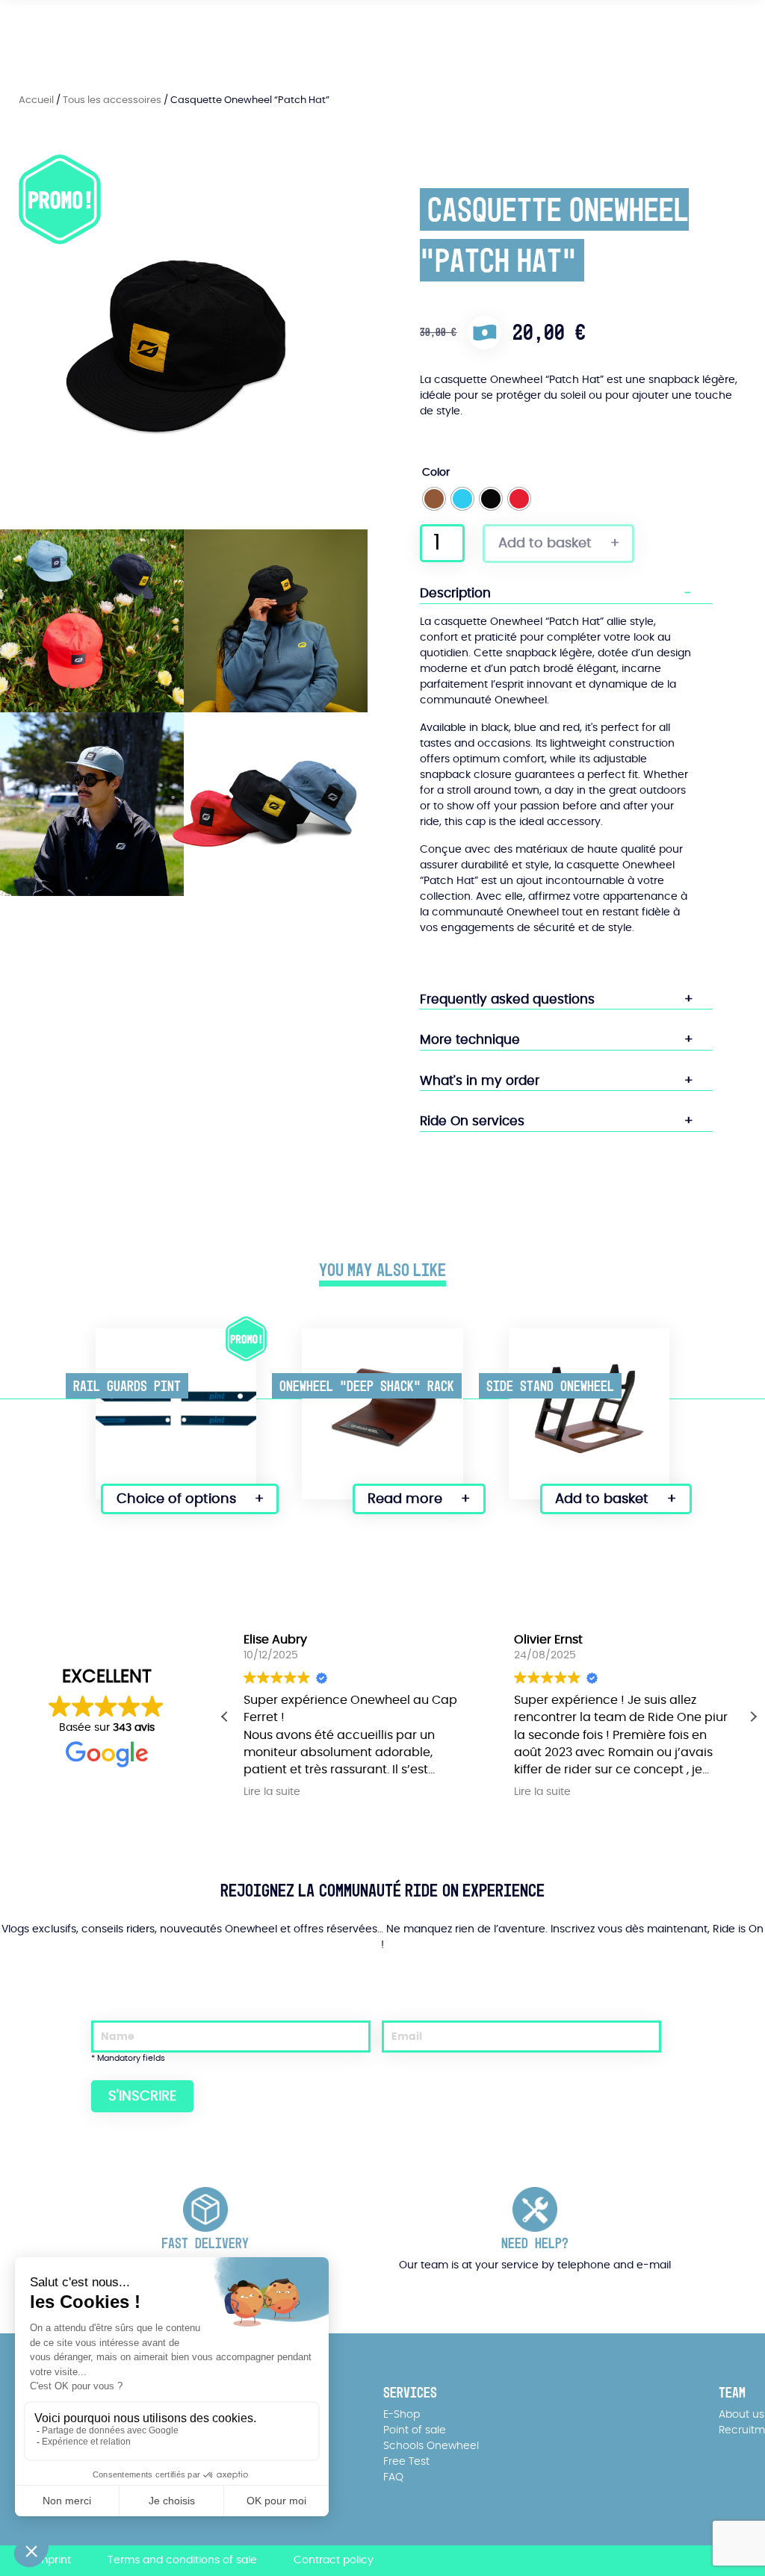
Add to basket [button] (602, 1499)
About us (741, 2415)
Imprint (53, 2560)
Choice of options (176, 1499)
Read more (405, 1499)
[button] (753, 1717)
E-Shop (402, 2415)
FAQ (393, 2477)
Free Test (406, 2462)
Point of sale (415, 2430)
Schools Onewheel (431, 2446)
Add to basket (545, 544)
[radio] (434, 499)
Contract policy (334, 2560)
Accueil (36, 100)
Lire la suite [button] (272, 1792)
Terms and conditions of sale (182, 2560)
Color (436, 473)
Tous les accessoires (112, 100)
